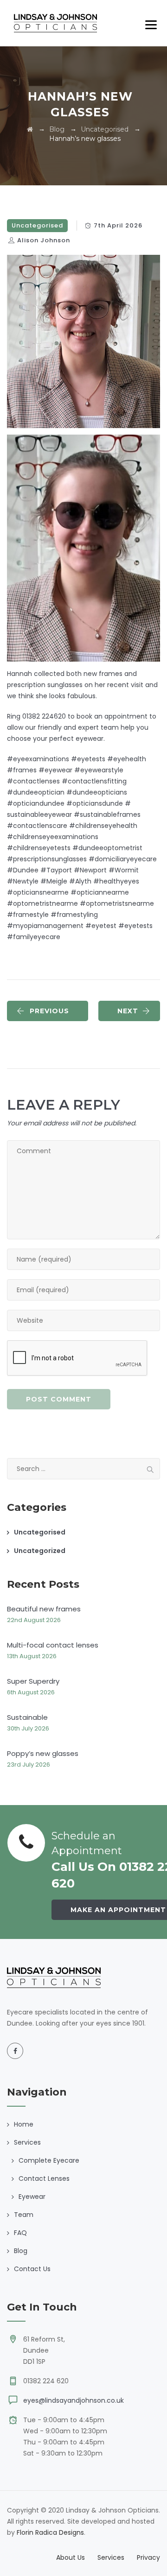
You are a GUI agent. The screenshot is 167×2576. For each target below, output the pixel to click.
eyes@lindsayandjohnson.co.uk (74, 2400)
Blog (21, 2251)
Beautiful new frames (44, 1609)
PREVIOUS (49, 1011)
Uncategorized (40, 1551)
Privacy (148, 2557)
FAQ (20, 2233)
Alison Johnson (44, 240)
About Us (71, 2557)
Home (24, 2124)
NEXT (128, 1011)
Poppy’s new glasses (43, 1753)
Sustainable (27, 1717)
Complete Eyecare (49, 2160)
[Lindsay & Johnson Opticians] (55, 23)
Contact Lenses (44, 2178)
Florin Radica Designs (50, 2532)
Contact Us (32, 2269)
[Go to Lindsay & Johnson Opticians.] (30, 129)
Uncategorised (37, 225)
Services (111, 2557)
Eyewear (32, 2197)
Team (24, 2215)
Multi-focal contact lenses (53, 1645)
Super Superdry (33, 1681)
